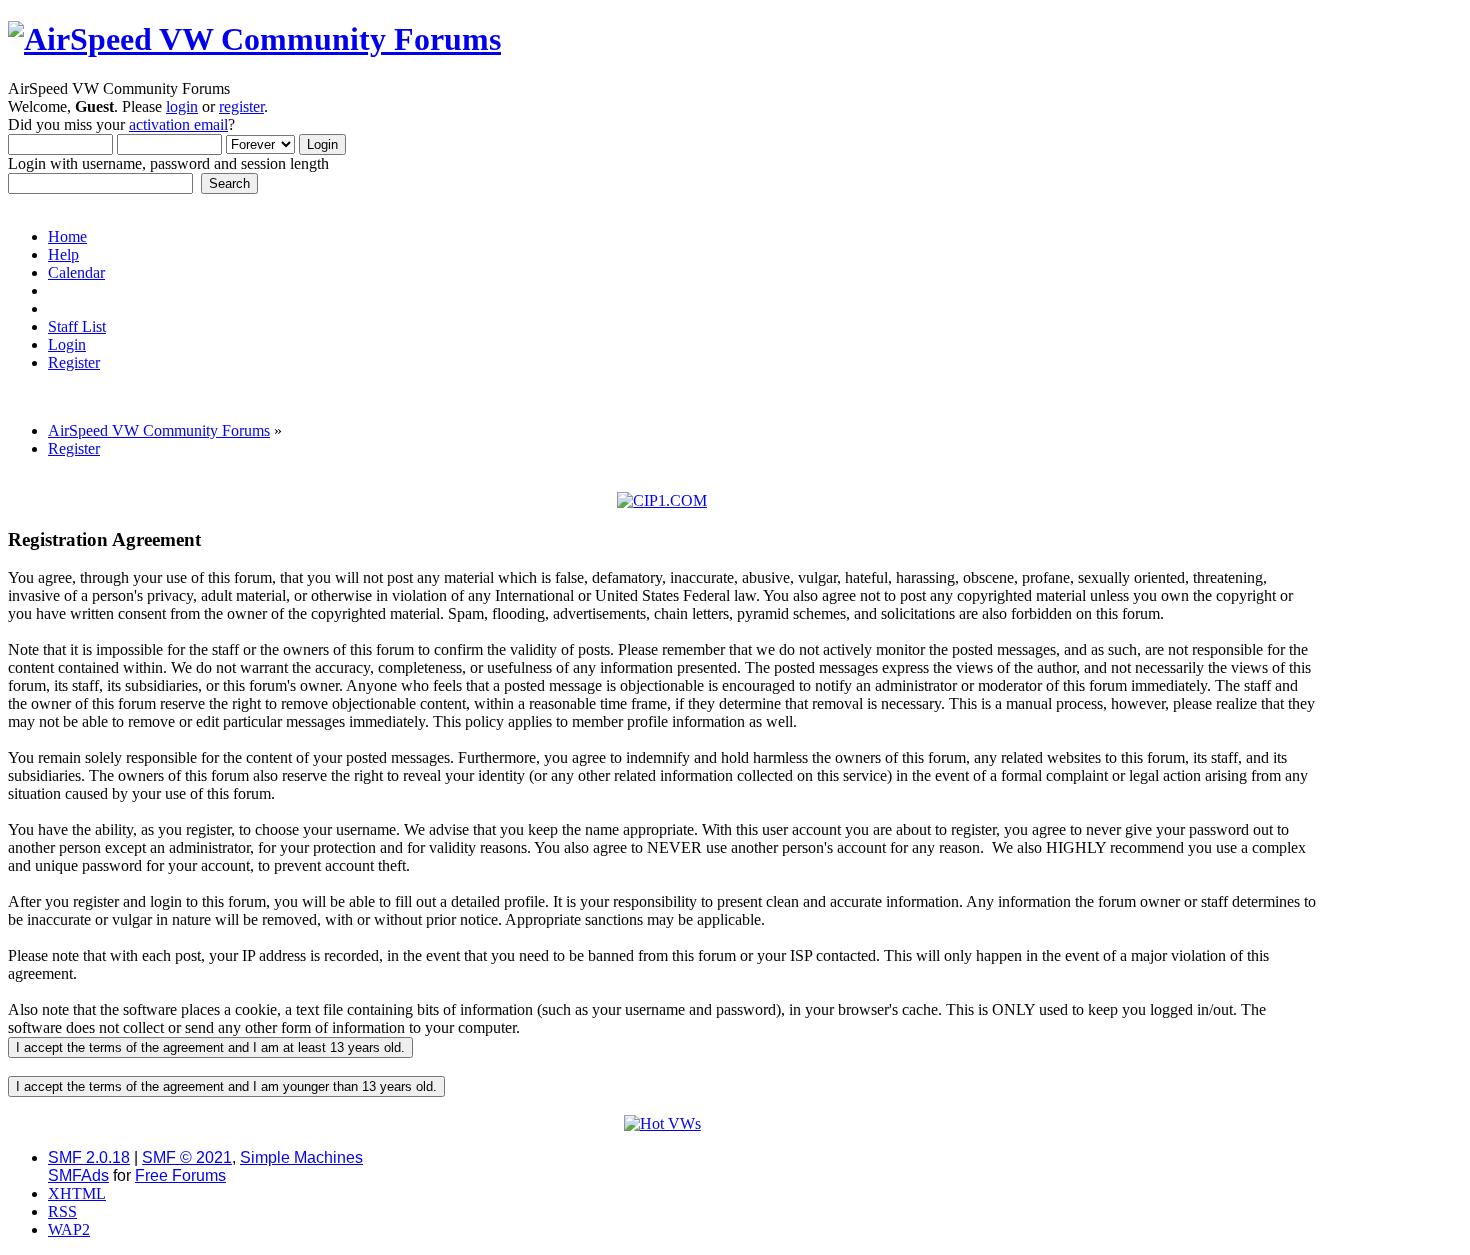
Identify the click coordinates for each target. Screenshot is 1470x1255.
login (182, 106)
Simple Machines (301, 1157)
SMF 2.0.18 (89, 1157)
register (241, 106)
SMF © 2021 (187, 1157)
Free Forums (180, 1175)
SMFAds (78, 1175)
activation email (178, 124)
